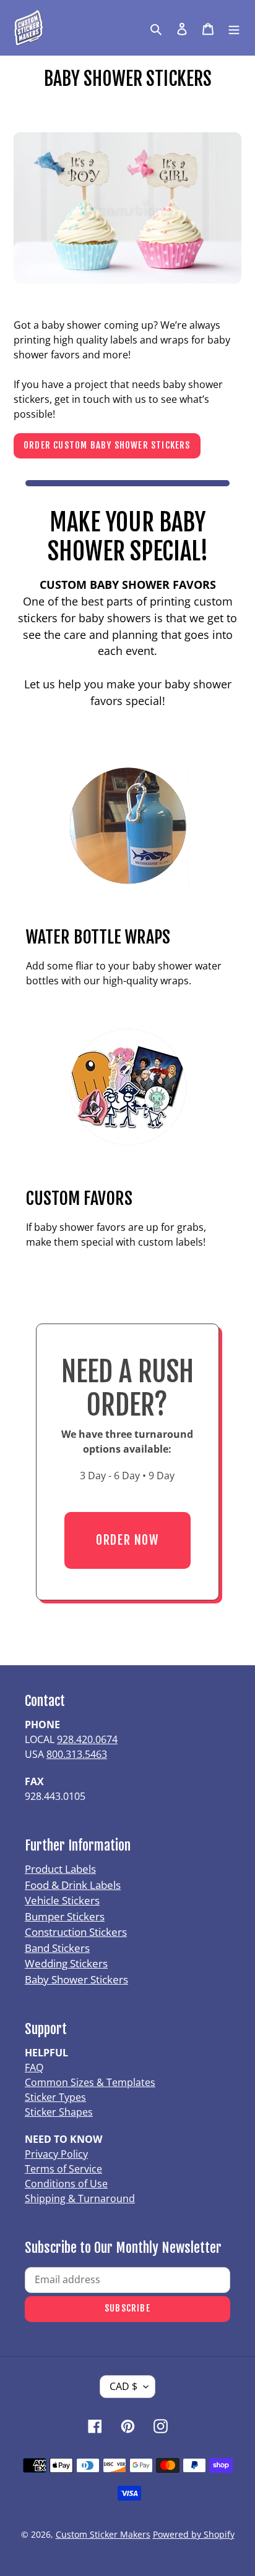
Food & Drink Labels (73, 1885)
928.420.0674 (87, 1739)
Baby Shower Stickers (76, 1979)
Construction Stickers (76, 1932)
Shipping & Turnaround (80, 2198)
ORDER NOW (127, 1540)
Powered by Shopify (194, 2534)
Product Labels (60, 1869)
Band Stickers (57, 1948)
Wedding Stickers (66, 1963)
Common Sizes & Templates (90, 2082)
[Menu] (234, 28)
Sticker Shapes (59, 2112)
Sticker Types (55, 2097)
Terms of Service (63, 2169)
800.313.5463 (77, 1754)
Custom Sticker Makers (103, 2534)
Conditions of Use (66, 2184)
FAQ (34, 2067)
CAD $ (123, 2386)
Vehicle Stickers (62, 1900)
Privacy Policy (56, 2154)
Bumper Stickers (65, 1916)
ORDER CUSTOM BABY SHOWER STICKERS (107, 445)
